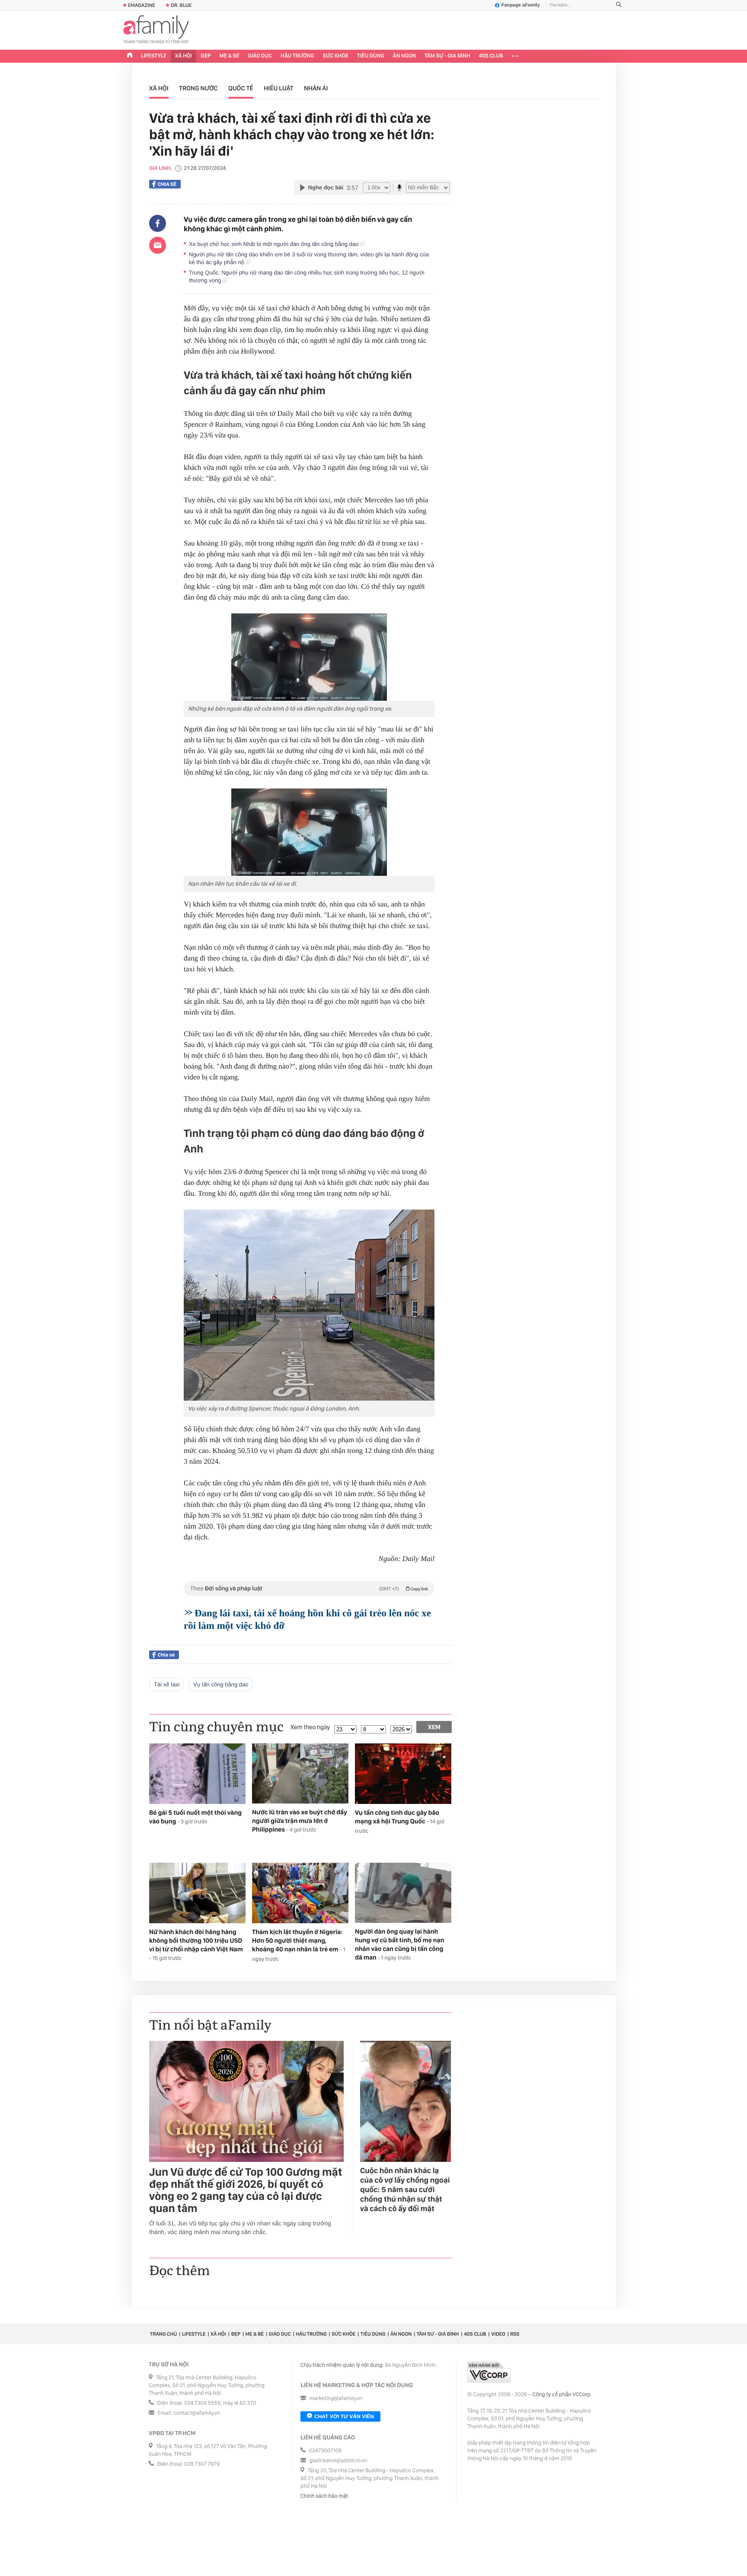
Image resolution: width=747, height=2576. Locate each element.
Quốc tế (241, 88)
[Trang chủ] (130, 56)
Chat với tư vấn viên (344, 2416)
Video (498, 2334)
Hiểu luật (278, 88)
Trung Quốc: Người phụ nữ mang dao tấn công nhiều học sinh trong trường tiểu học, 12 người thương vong (307, 276)
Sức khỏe (335, 56)
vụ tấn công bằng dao (221, 1684)
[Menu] (515, 56)
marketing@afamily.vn (336, 2399)
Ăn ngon (404, 56)
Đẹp (206, 56)
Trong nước (198, 88)
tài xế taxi (167, 1684)
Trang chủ (163, 2334)
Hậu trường (297, 56)
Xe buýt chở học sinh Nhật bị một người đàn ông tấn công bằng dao (275, 244)
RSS (515, 2334)
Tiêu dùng (371, 56)
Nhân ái (316, 88)
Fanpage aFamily (521, 5)
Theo (309, 1589)
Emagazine (142, 5)
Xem (434, 1727)
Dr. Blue (181, 5)
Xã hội (184, 56)
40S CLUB (491, 56)
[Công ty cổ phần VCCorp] (489, 2372)
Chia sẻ (167, 184)
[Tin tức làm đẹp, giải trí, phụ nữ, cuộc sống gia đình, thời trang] (156, 30)
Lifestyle (154, 56)
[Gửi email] (158, 245)
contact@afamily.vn (197, 2413)
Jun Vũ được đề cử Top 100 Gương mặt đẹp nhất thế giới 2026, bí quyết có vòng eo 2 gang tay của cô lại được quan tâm (246, 2190)
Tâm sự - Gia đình (447, 56)
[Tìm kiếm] (619, 5)
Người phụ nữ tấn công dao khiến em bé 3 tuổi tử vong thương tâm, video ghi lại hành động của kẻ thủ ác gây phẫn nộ (309, 258)
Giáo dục (260, 56)
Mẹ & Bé (230, 56)
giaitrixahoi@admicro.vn (338, 2461)
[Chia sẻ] (158, 223)
